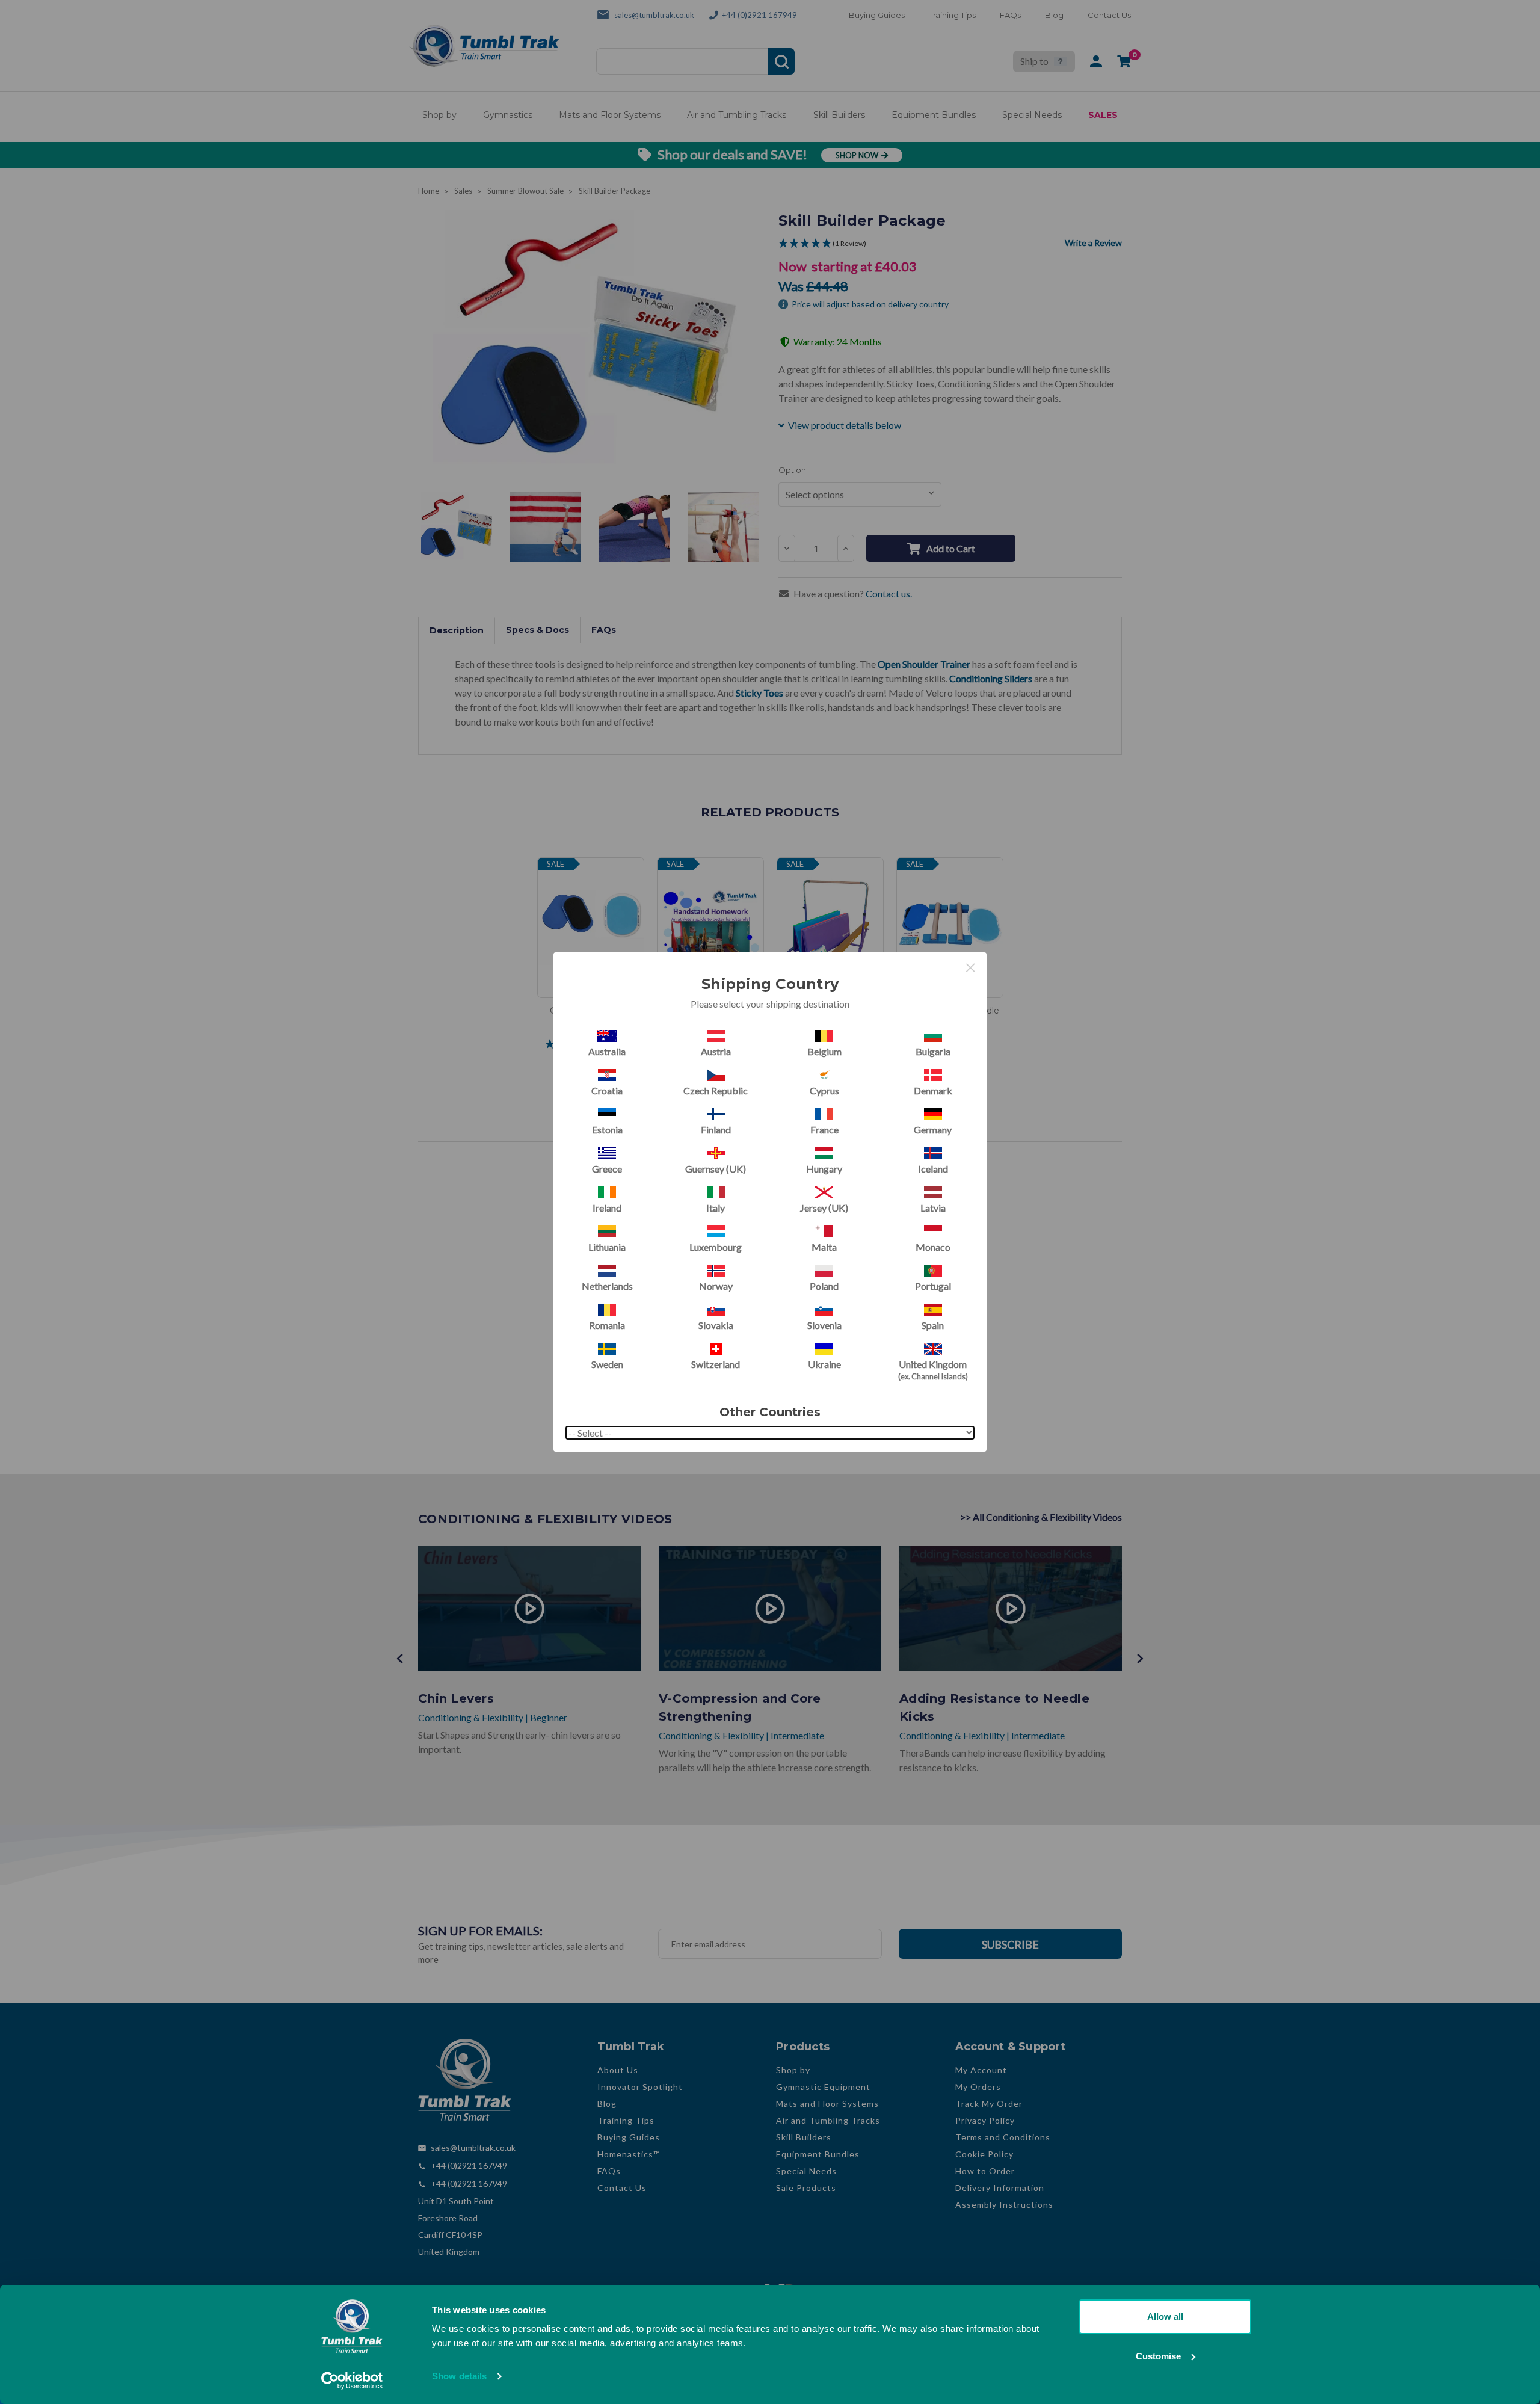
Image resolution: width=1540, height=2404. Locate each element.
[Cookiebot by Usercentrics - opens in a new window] (352, 2381)
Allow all (1165, 2316)
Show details (459, 2376)
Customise (1158, 2356)
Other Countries (770, 1412)
